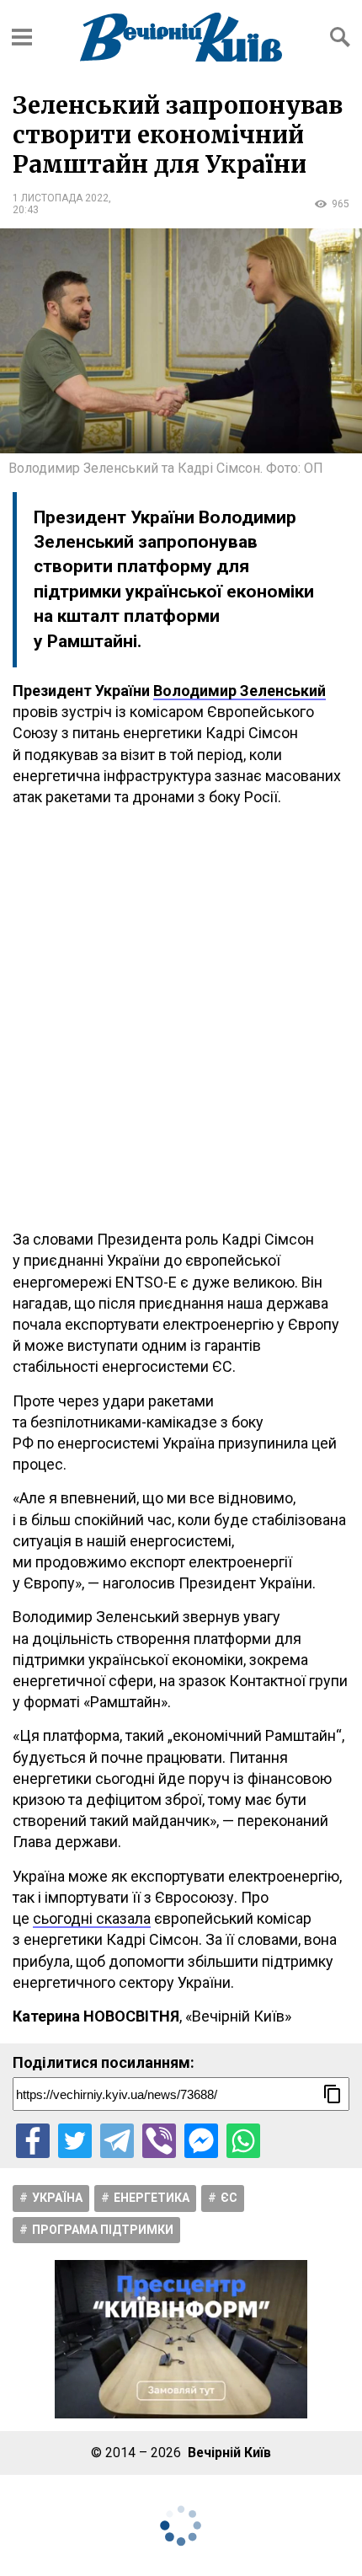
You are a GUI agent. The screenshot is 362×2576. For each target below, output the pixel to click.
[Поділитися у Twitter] (75, 2140)
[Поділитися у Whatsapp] (243, 2140)
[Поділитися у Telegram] (117, 2140)
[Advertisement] (181, 1018)
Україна (57, 2198)
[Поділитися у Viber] (159, 2140)
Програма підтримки (103, 2230)
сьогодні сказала (92, 1918)
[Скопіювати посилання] (333, 2094)
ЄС (229, 2198)
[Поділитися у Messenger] (201, 2140)
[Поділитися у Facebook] (33, 2140)
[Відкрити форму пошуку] (340, 37)
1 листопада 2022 (61, 198)
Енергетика (152, 2198)
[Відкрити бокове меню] (22, 37)
